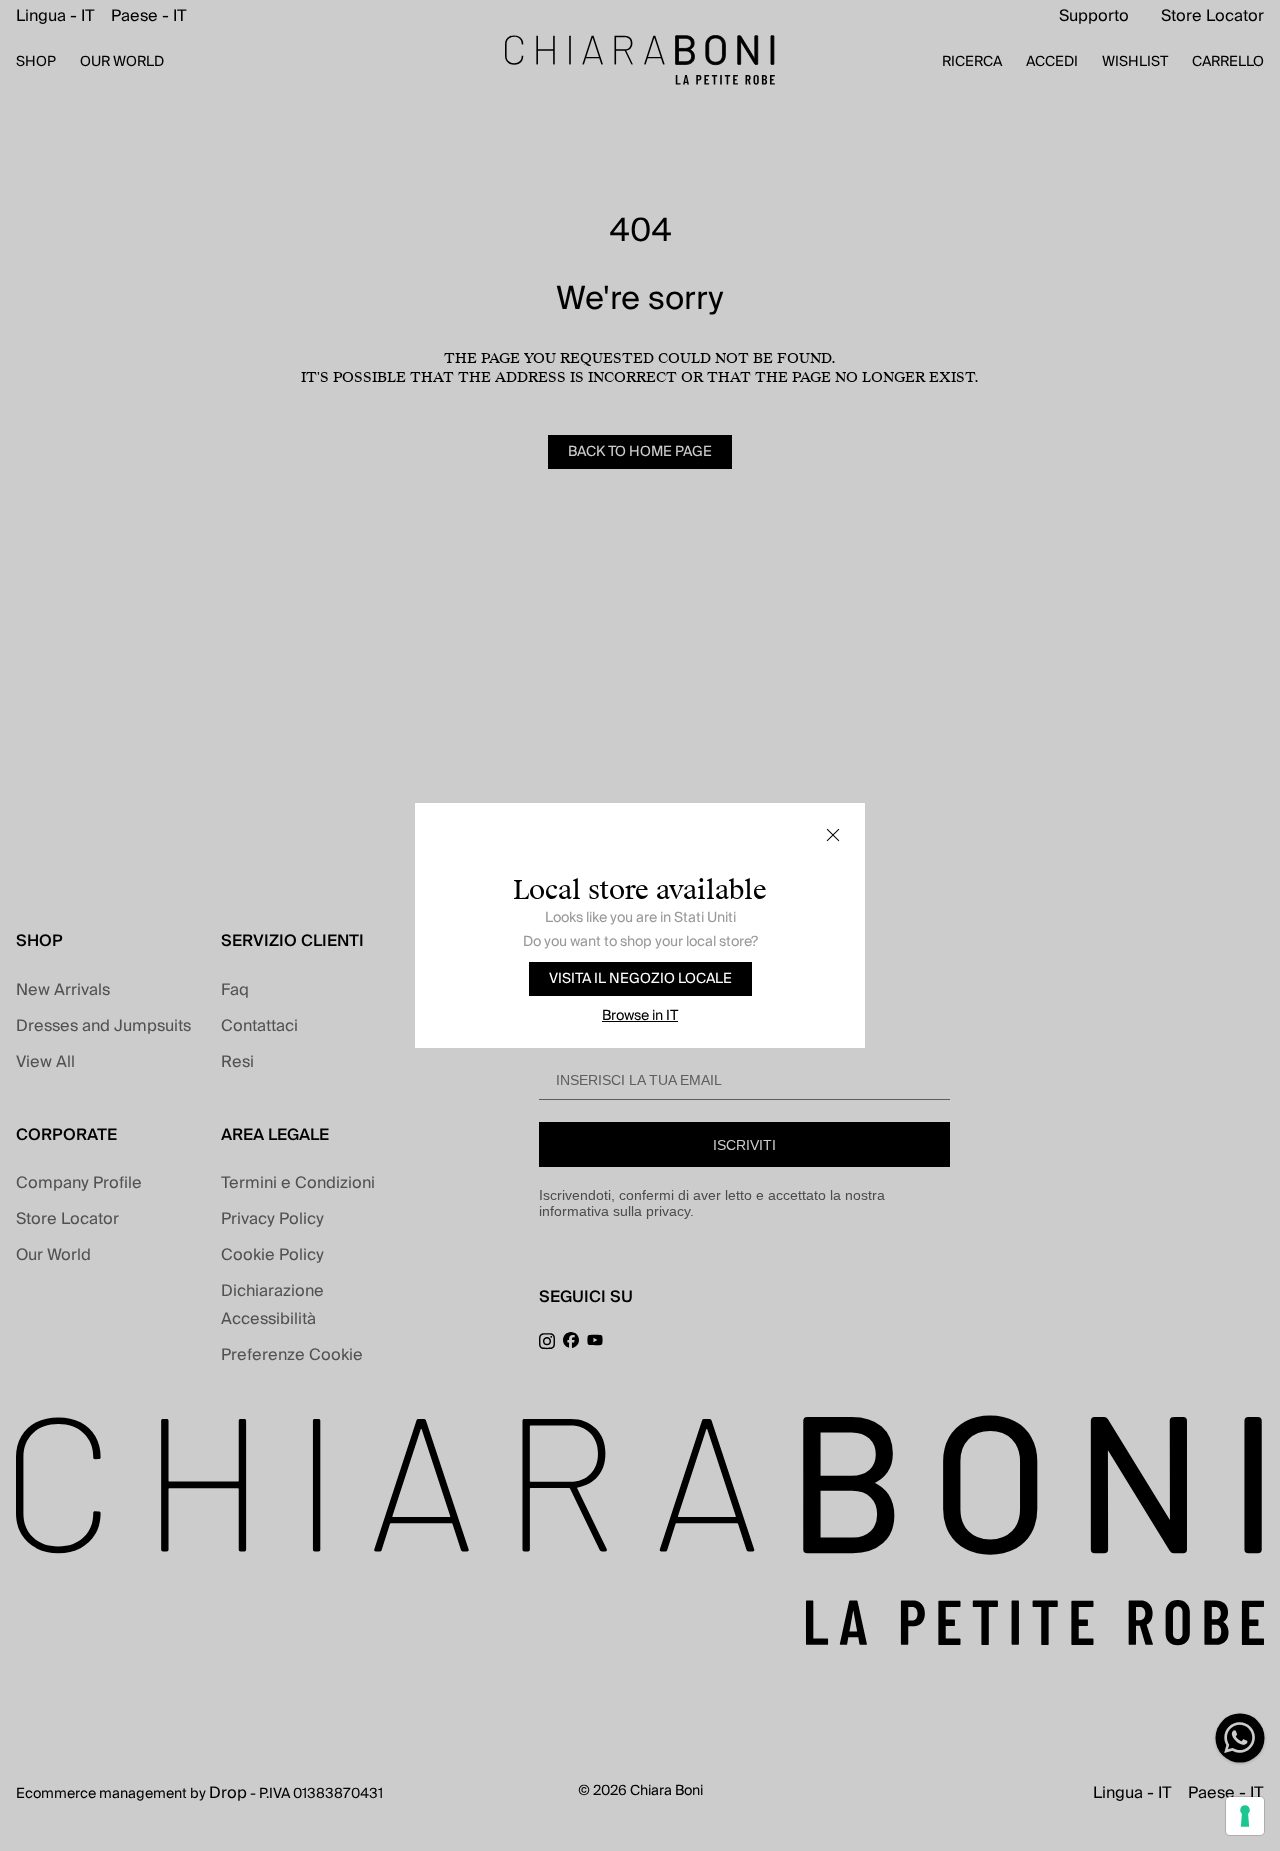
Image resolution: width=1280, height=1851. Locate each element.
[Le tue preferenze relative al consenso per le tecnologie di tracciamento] (1245, 1816)
